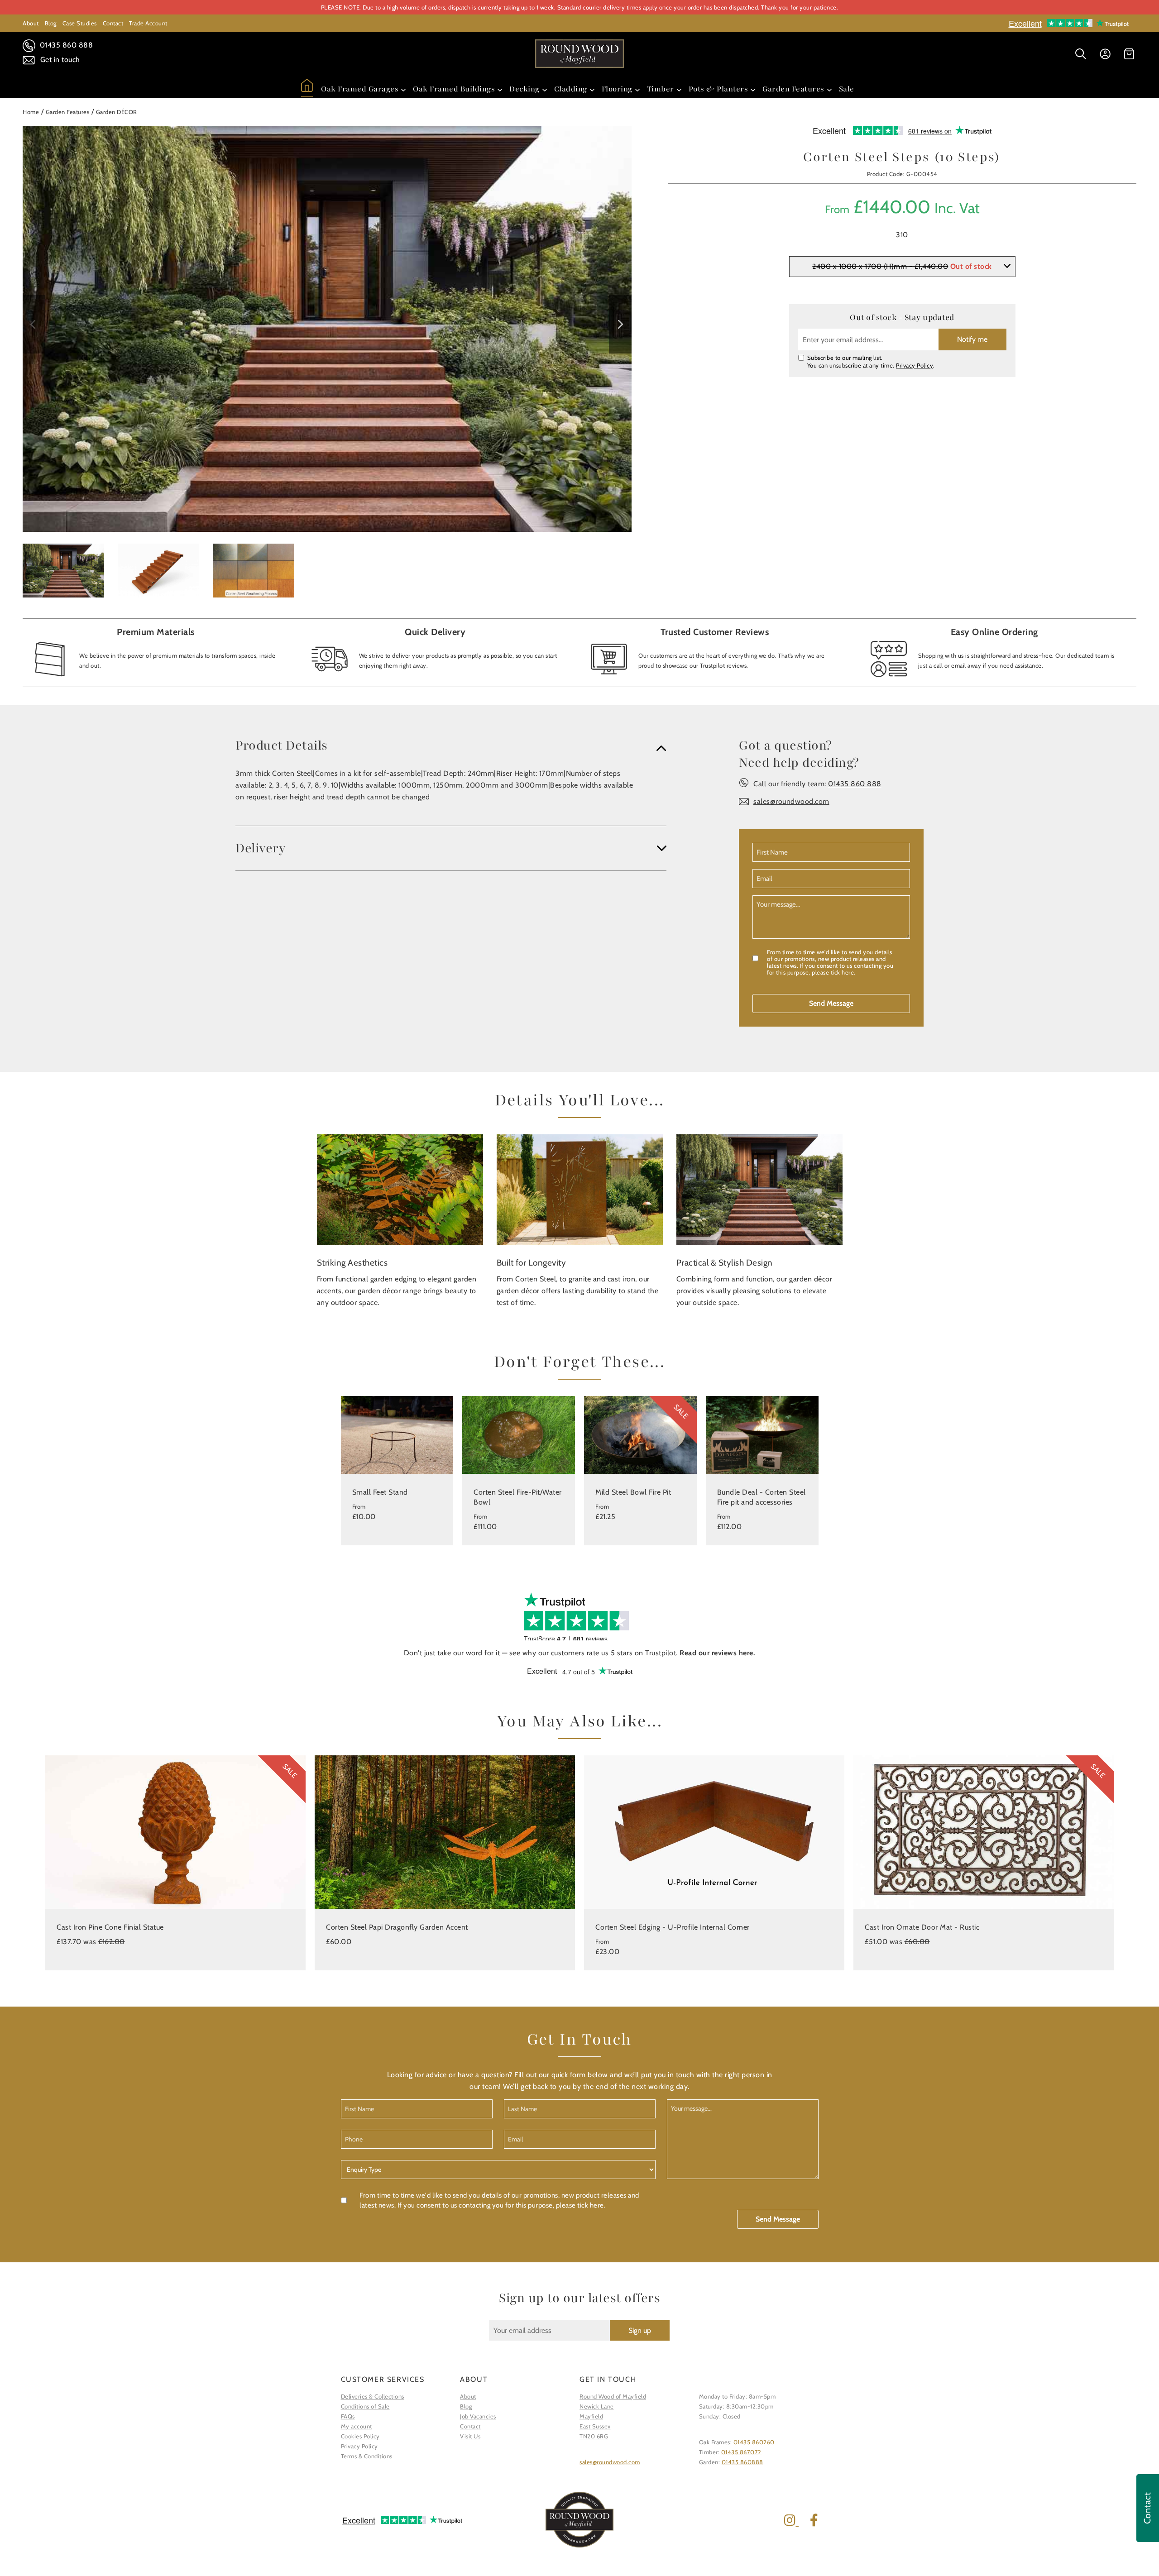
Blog (51, 23)
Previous (34, 324)
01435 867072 (741, 2452)
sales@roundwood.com (791, 801)
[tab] (451, 746)
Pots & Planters (718, 89)
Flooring (617, 89)
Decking (524, 89)
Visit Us (470, 2436)
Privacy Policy (915, 365)
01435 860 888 (65, 45)
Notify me (972, 339)
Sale (847, 89)
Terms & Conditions (367, 2456)
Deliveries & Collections (373, 2396)
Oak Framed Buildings (454, 89)
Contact (113, 23)
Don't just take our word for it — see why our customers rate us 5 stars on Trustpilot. (580, 1653)
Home (31, 112)
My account (357, 2426)
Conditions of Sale (365, 2406)
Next (620, 324)
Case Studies (80, 23)
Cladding (571, 89)
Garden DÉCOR (117, 112)
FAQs (348, 2416)
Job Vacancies (478, 2416)
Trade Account (148, 23)
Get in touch (59, 60)
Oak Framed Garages (360, 89)
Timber (661, 89)
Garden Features (793, 89)
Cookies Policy (360, 2436)
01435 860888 (742, 2462)
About (31, 23)
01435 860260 (754, 2442)
